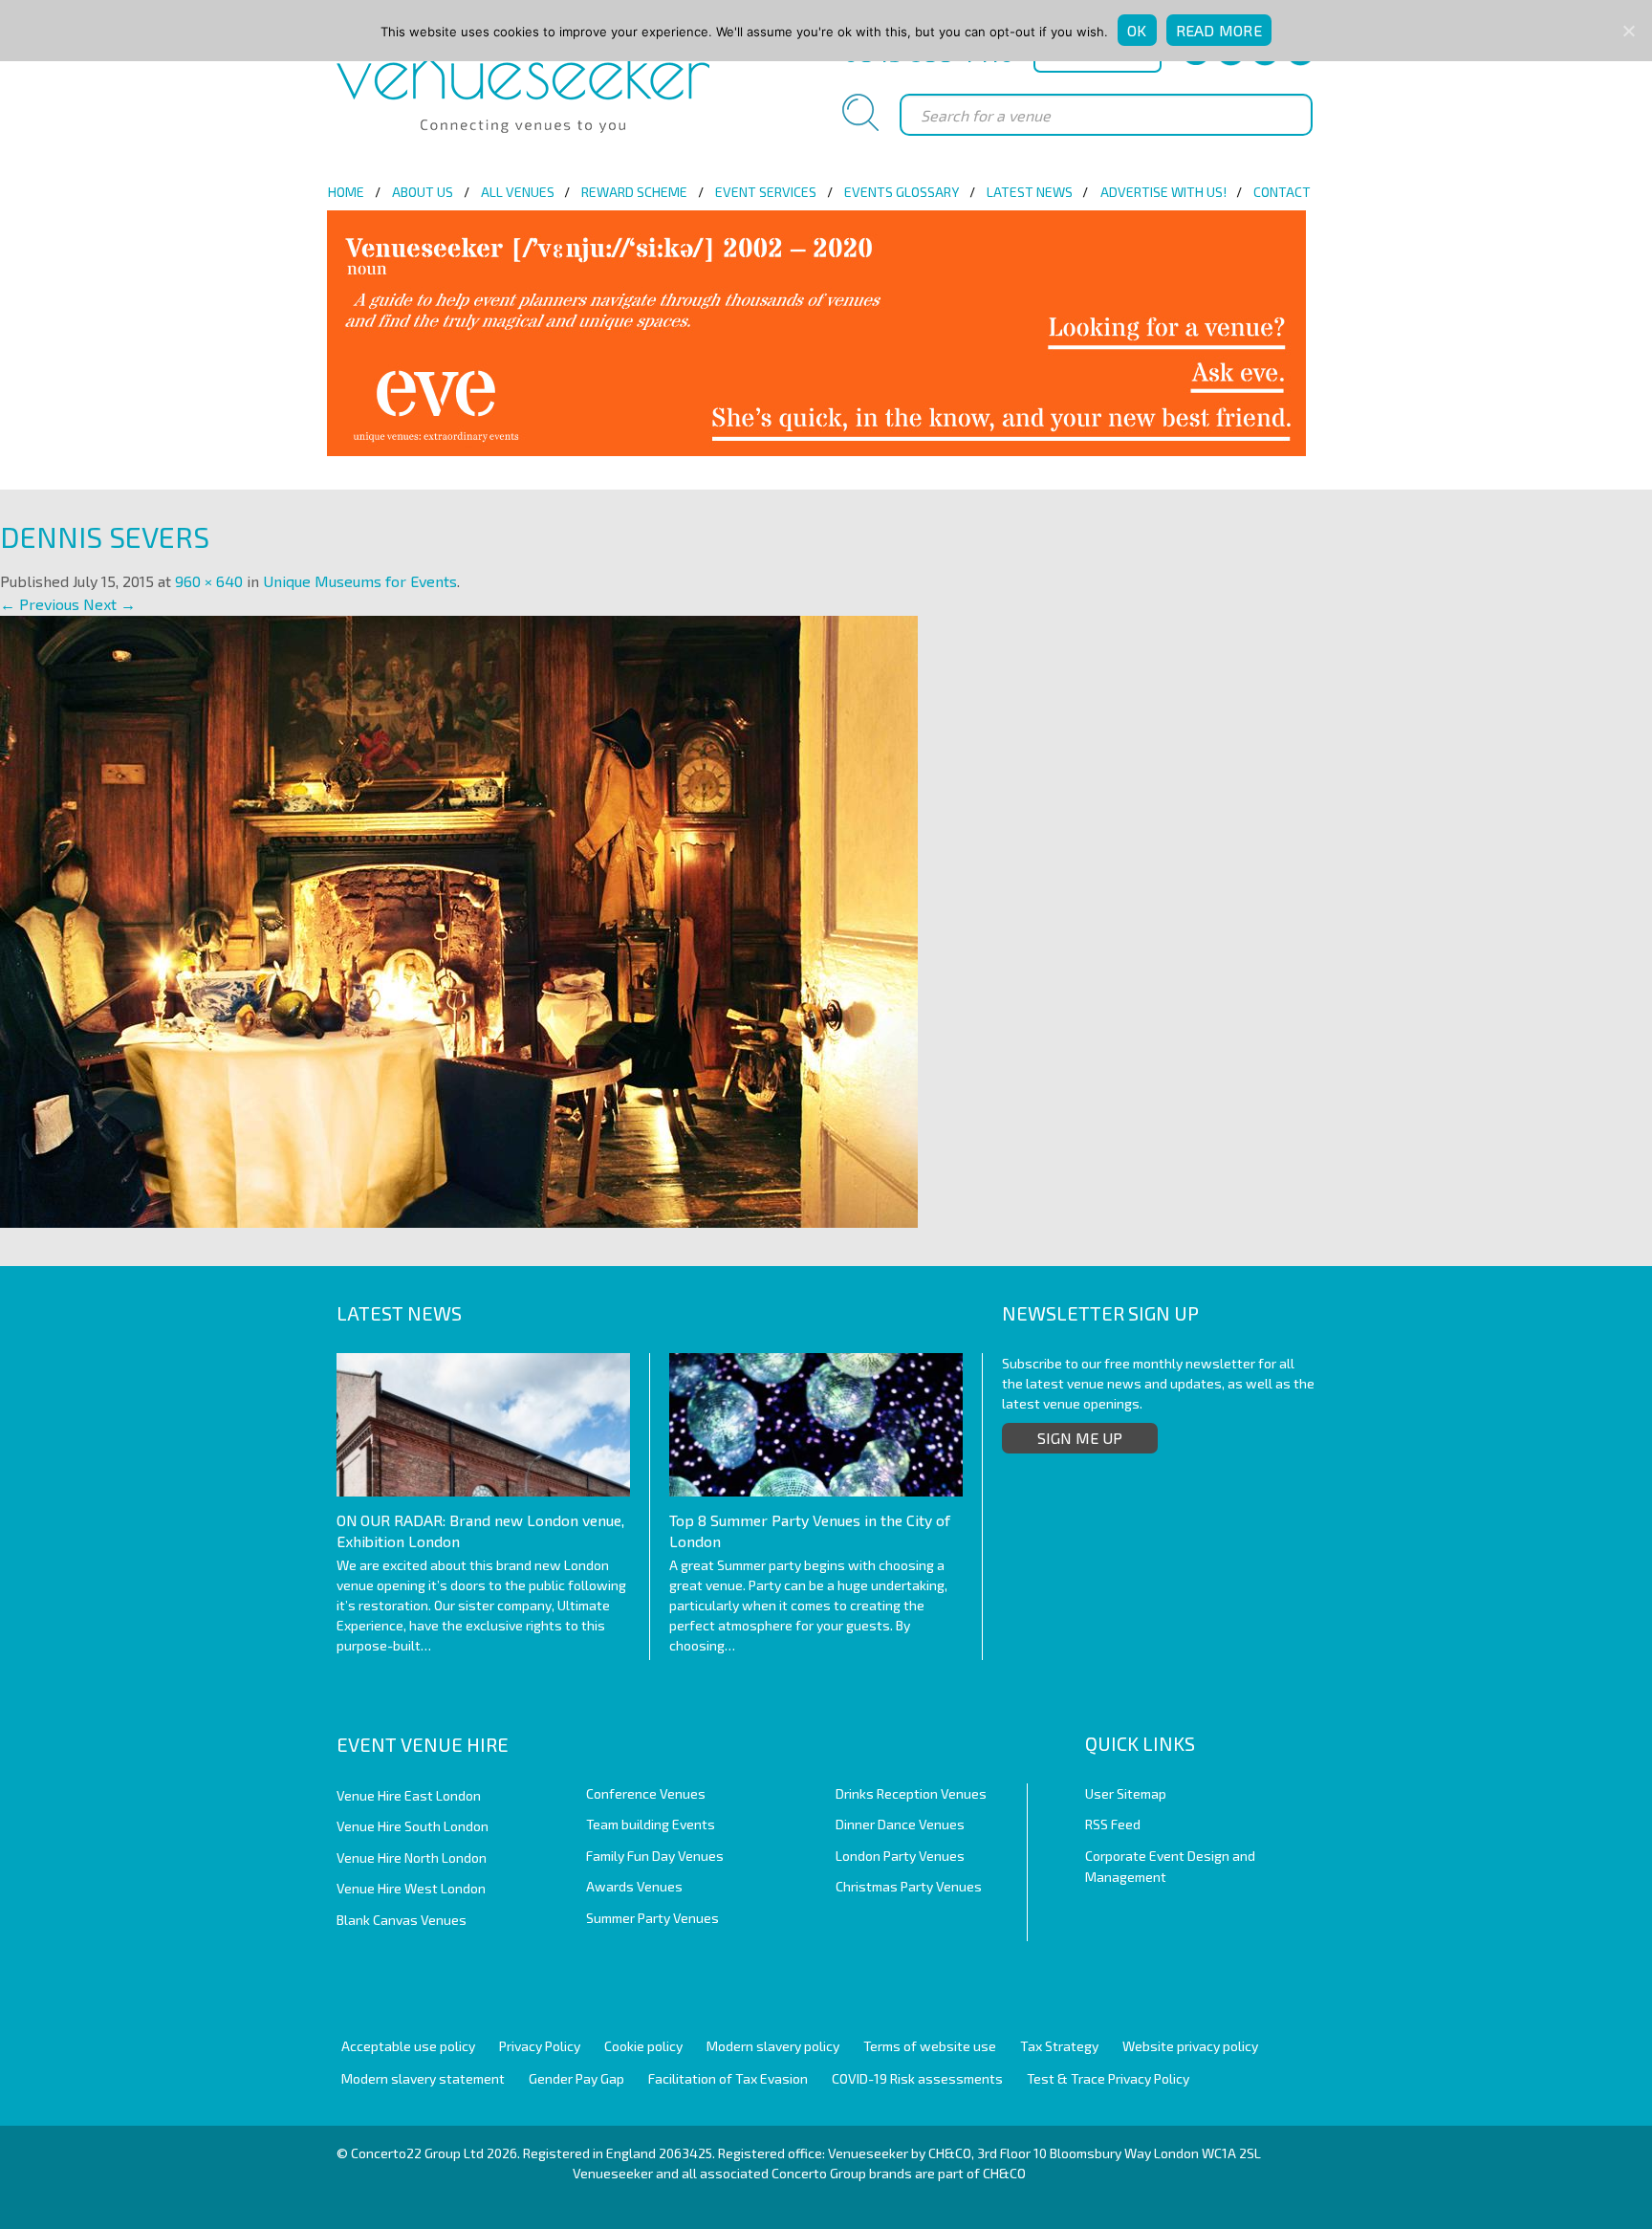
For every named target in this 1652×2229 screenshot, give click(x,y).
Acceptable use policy (408, 2046)
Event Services (766, 192)
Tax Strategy (1059, 2046)
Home (346, 192)
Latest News (1030, 192)
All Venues (518, 192)
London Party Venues (900, 1856)
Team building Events (651, 1824)
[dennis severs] (459, 919)
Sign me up (1080, 1438)
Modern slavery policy (773, 2046)
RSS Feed (1113, 1824)
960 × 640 (209, 581)
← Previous (40, 604)
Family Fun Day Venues (655, 1856)
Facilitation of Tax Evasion (728, 2078)
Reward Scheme (634, 192)
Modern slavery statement (423, 2078)
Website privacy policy (1190, 2046)
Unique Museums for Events (360, 581)
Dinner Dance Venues (900, 1824)
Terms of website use (930, 2046)
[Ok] (1628, 31)
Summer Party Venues (652, 1918)
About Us (423, 192)
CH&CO (1004, 2173)
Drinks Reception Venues (911, 1793)
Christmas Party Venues (909, 1886)
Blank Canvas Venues (402, 1920)
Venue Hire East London (409, 1795)
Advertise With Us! (1163, 192)
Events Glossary (902, 192)
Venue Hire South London (413, 1826)
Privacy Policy (540, 2046)
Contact (1282, 192)
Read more (1219, 30)
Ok (1137, 30)
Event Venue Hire (423, 1744)
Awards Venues (634, 1886)
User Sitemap (1126, 1793)
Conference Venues (646, 1793)
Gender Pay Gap (576, 2078)
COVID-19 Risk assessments (917, 2078)
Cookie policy (643, 2046)
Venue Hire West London (411, 1888)
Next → (109, 604)
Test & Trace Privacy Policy (1108, 2078)
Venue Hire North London (412, 1857)
